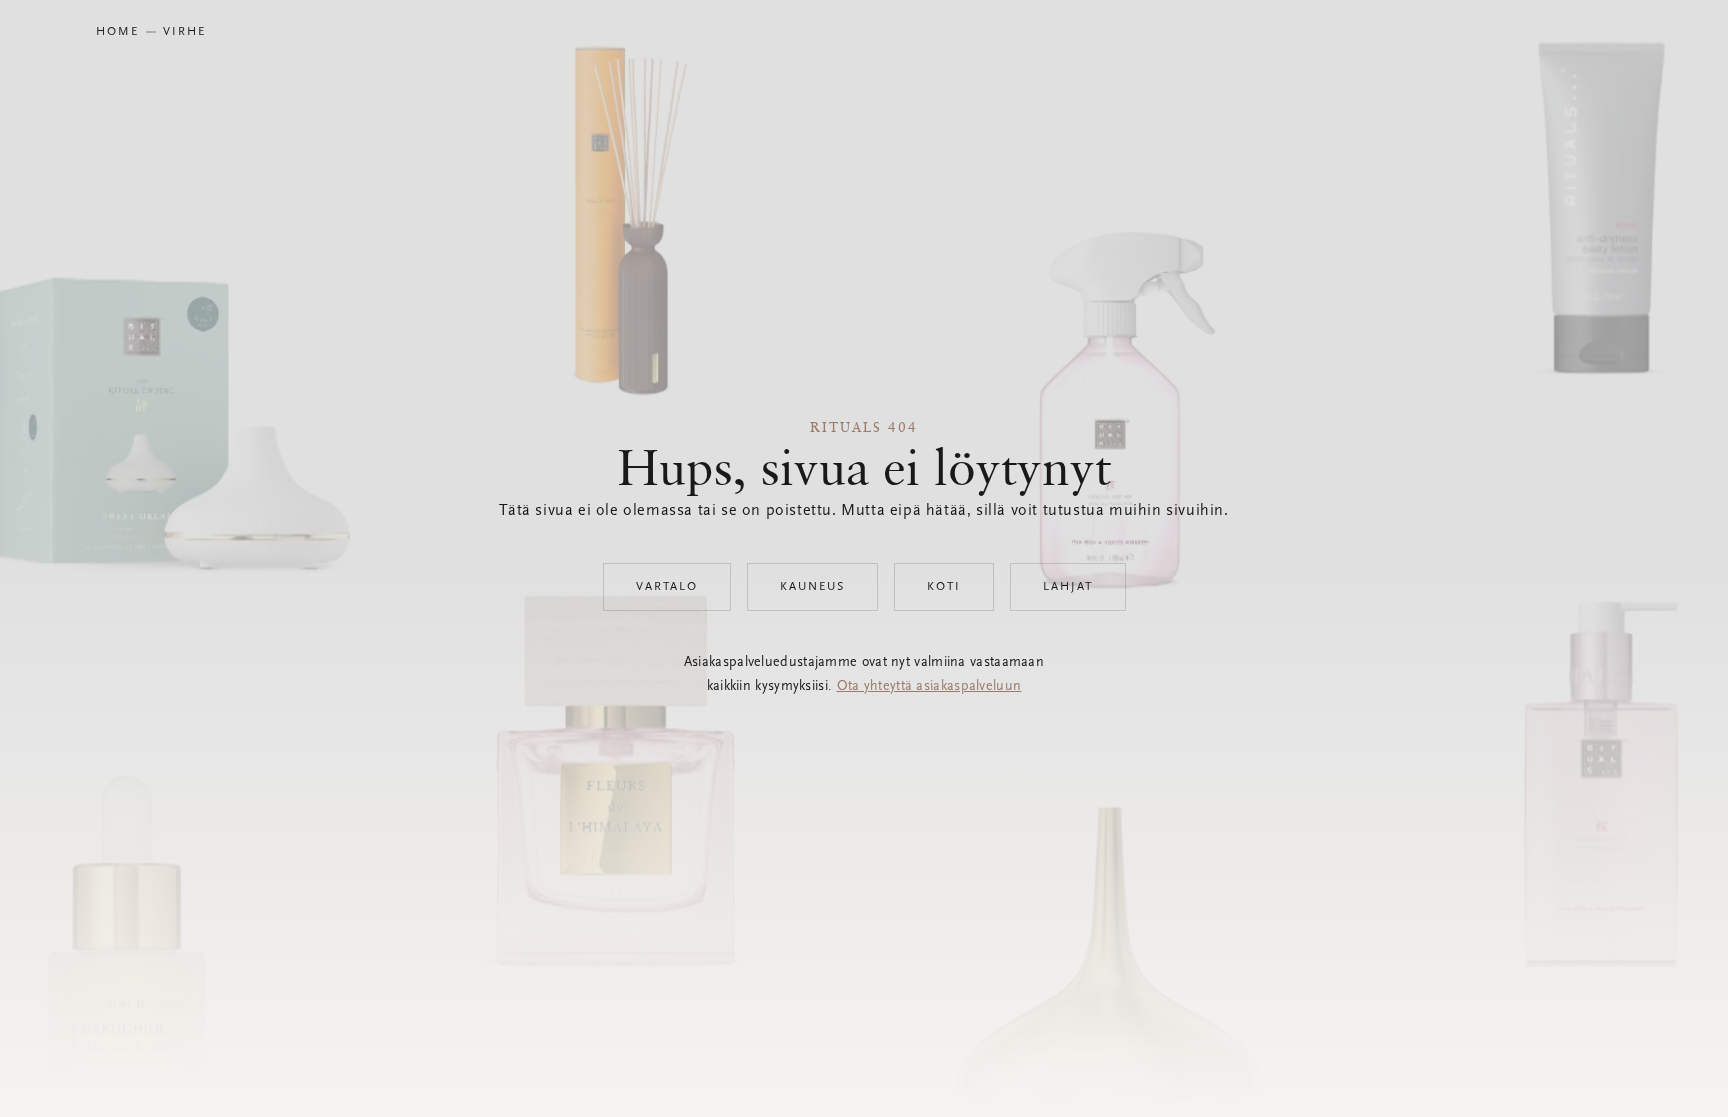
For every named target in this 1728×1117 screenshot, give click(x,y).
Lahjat (1068, 587)
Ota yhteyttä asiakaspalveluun (929, 687)
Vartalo (667, 587)
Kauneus (812, 587)
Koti (944, 587)
